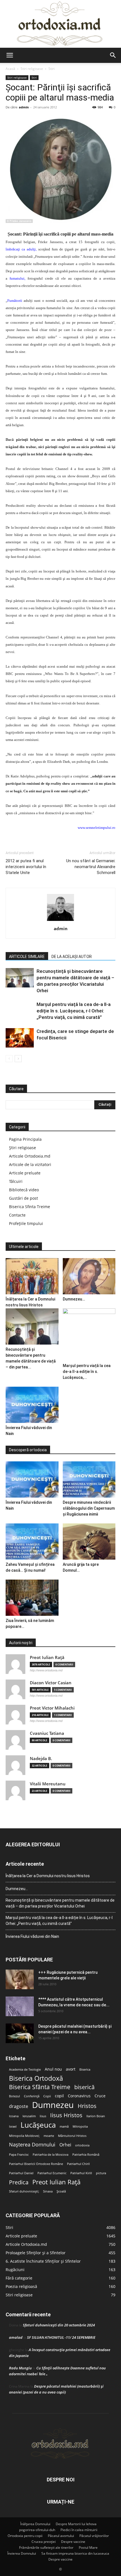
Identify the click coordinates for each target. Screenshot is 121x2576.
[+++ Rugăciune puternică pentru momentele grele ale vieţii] (20, 1979)
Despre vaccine (73, 2542)
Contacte (17, 1215)
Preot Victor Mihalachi (52, 1708)
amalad (16, 2337)
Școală (61, 2191)
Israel (13, 2126)
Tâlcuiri (16, 1181)
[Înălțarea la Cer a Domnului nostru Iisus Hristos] (32, 1276)
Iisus (43, 2116)
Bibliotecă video (24, 1190)
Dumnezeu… (74, 1299)
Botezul (14, 2096)
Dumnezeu (53, 2105)
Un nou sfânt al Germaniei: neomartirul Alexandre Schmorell (91, 867)
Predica (19, 2182)
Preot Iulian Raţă (47, 1657)
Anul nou (53, 2069)
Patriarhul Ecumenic (52, 2173)
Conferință (32, 2096)
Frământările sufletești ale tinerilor (46, 2548)
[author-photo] (60, 921)
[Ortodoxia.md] (60, 24)
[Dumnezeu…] (89, 1276)
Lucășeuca (38, 2125)
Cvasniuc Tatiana (47, 1733)
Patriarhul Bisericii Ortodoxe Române (36, 2164)
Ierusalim (29, 2116)
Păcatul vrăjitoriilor (94, 2536)
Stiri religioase (32, 69)
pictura (101, 2173)
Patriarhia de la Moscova (51, 2155)
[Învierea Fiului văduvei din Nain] (32, 1405)
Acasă (10, 69)
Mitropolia (80, 2126)
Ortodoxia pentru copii (25, 2536)
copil (59, 2096)
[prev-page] (9, 1059)
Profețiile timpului (26, 1223)
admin (24, 107)
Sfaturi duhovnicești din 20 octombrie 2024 (59, 2325)
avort (71, 2069)
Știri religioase (23, 1148)
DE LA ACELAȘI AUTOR (72, 957)
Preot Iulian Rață (56, 2182)
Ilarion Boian (96, 2116)
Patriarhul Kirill (81, 2173)
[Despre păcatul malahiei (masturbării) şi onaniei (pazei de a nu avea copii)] (20, 2033)
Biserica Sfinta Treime (30, 1207)
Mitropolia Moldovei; (24, 2136)
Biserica (85, 2070)
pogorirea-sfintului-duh (37, 2530)
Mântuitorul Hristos (72, 2136)
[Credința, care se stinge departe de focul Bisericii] (20, 1038)
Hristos (87, 2106)
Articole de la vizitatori (30, 1164)
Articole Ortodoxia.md (30, 1156)
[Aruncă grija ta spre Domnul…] (89, 1542)
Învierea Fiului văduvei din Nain (32, 1936)
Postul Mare (88, 2548)
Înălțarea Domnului (35, 2524)
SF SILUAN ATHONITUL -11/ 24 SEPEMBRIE (61, 2337)
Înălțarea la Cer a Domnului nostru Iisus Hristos (48, 1876)
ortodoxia (82, 2145)
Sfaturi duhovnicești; (24, 2191)
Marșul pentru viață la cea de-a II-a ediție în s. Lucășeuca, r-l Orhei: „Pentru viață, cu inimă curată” (74, 1011)
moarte (49, 2136)
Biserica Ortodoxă (36, 2078)
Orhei (65, 2145)
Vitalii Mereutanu (48, 1784)
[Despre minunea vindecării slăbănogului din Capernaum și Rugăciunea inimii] (89, 1479)
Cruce (100, 2096)
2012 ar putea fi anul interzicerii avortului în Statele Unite (26, 867)
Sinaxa (48, 2191)
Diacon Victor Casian (51, 1683)
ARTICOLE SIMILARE (27, 957)
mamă (64, 2126)
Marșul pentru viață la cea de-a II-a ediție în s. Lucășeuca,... (87, 1372)
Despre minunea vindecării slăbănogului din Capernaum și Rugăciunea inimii (89, 1508)
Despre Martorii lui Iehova (76, 2524)
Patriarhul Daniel (21, 2173)
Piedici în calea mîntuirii (79, 2530)
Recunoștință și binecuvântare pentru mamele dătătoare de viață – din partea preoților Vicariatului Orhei (60, 1903)
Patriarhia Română (86, 2155)
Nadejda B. (41, 1759)
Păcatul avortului (61, 2536)
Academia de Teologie (25, 2070)
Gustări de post (23, 1198)
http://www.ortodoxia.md (46, 1670)
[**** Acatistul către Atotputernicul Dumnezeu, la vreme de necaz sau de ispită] (20, 2006)
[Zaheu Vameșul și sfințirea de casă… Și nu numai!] (32, 1542)
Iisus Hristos (66, 2115)
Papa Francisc (19, 2155)
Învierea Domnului (22, 2553)
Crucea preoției (44, 2542)
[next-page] (18, 1059)
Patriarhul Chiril (78, 2164)
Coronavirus (79, 2096)
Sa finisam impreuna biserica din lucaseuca (75, 2553)
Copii (47, 2096)
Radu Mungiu (20, 2368)
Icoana (14, 2116)
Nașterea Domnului (32, 2145)
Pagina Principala (25, 1139)
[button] (10, 55)
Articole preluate (25, 1173)
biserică (84, 2087)
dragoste (19, 2106)
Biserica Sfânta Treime (40, 2087)
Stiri (51, 69)
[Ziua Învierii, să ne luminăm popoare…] (32, 1598)
